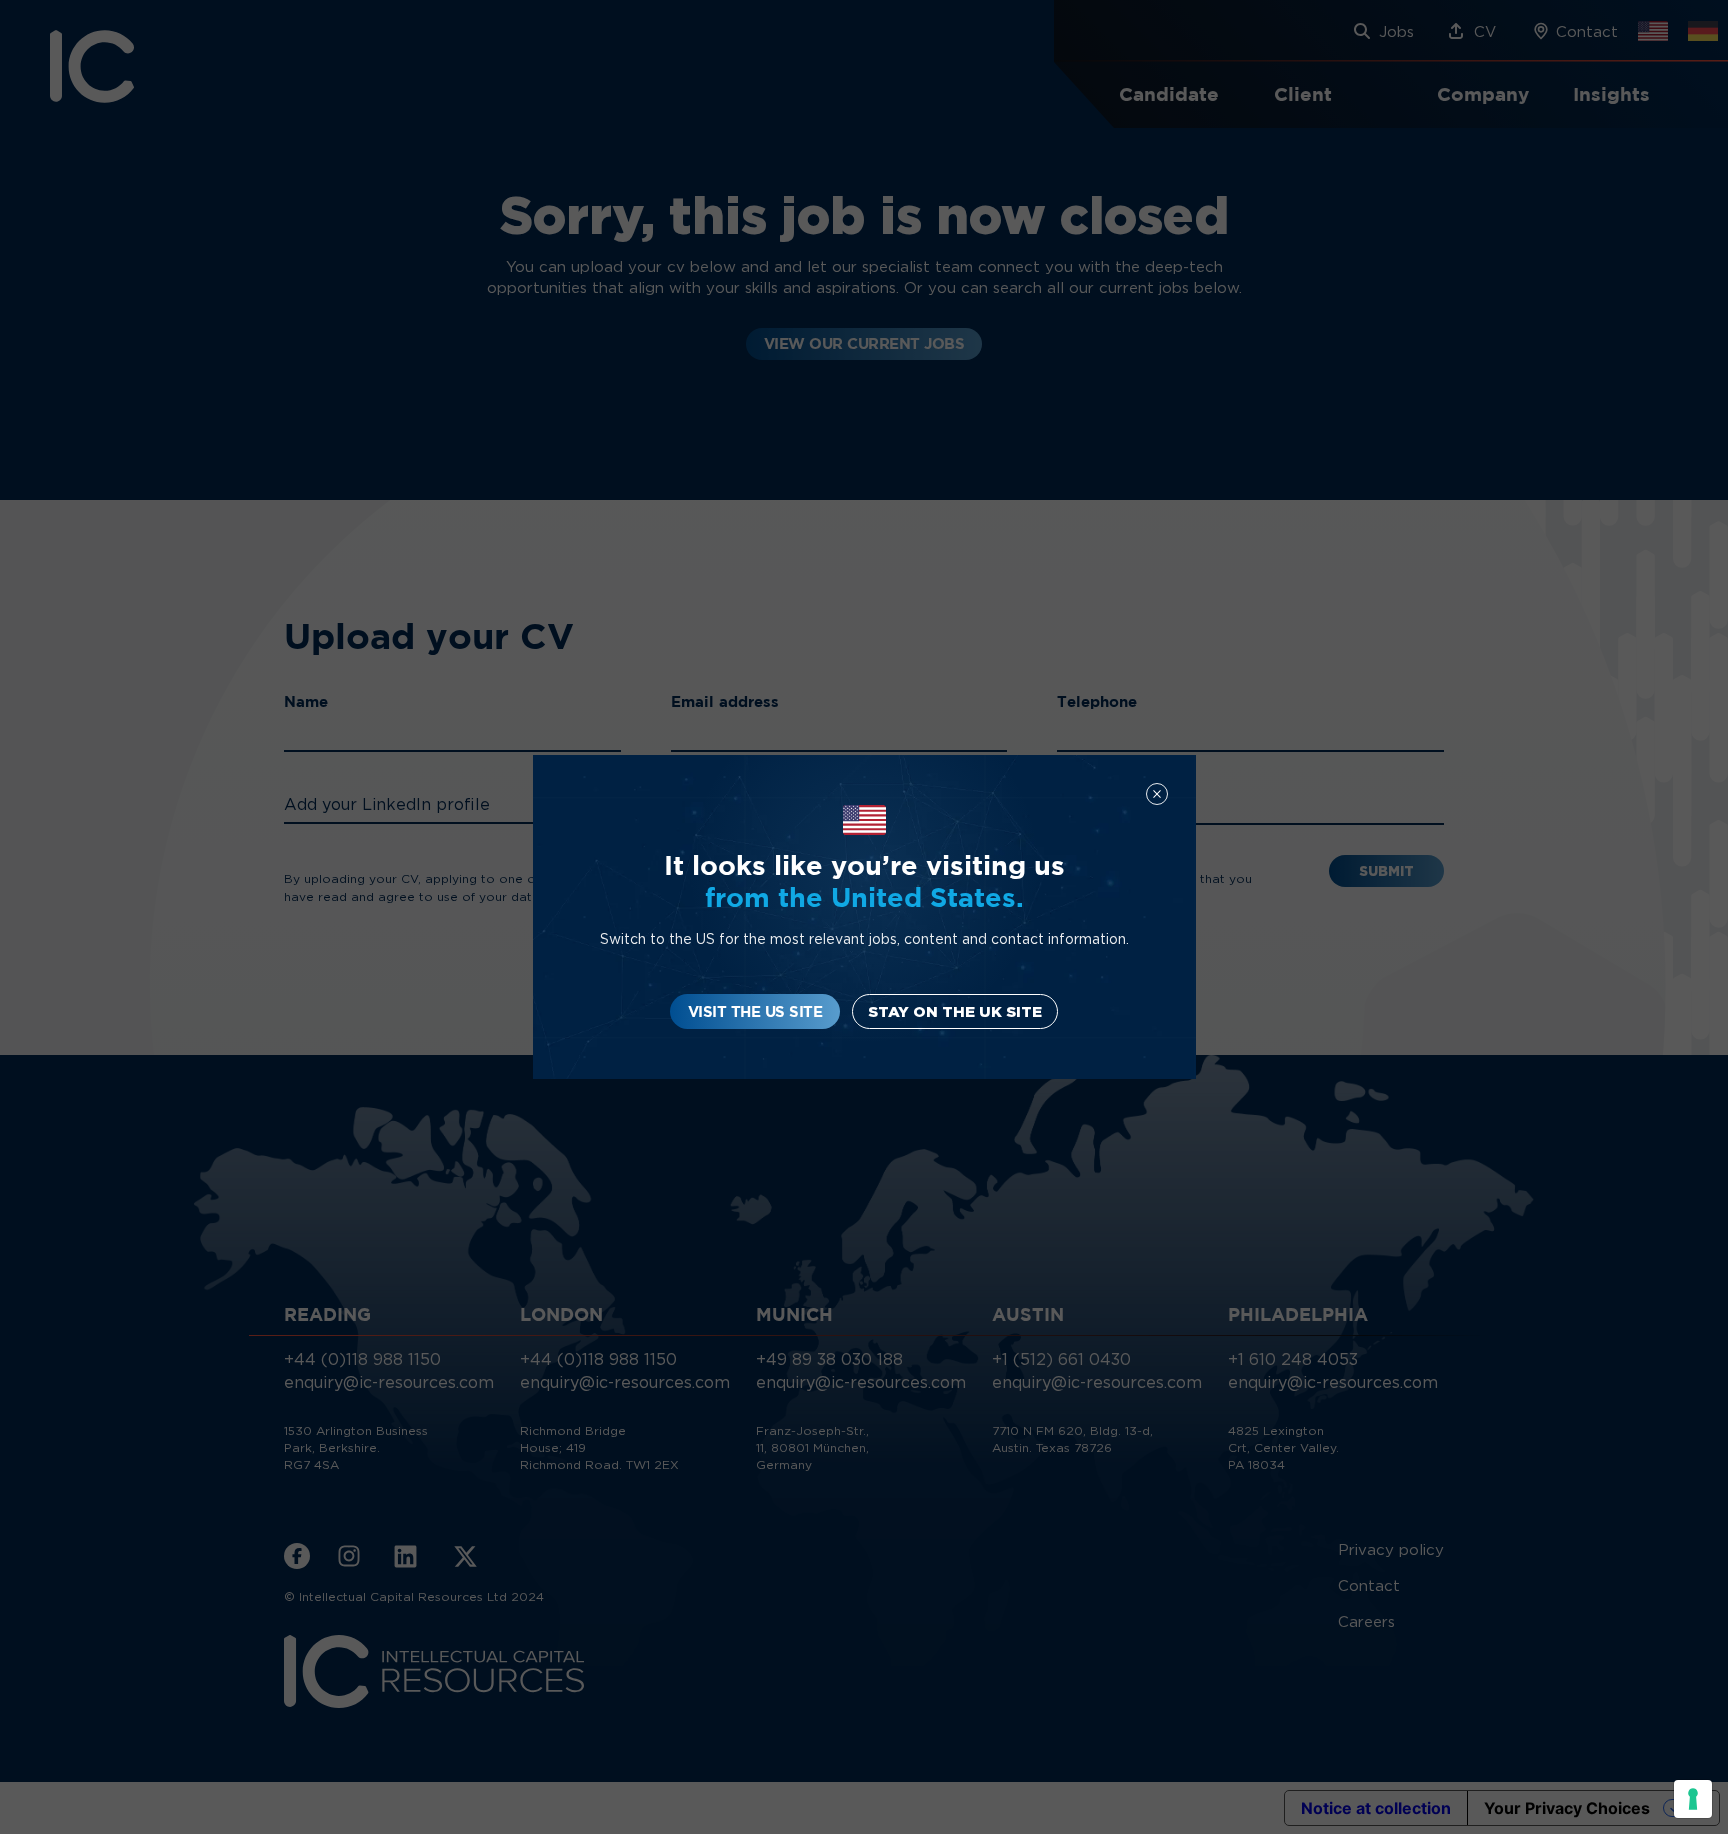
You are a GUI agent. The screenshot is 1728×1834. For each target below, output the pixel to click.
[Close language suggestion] (1157, 794)
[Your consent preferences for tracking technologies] (1693, 1799)
